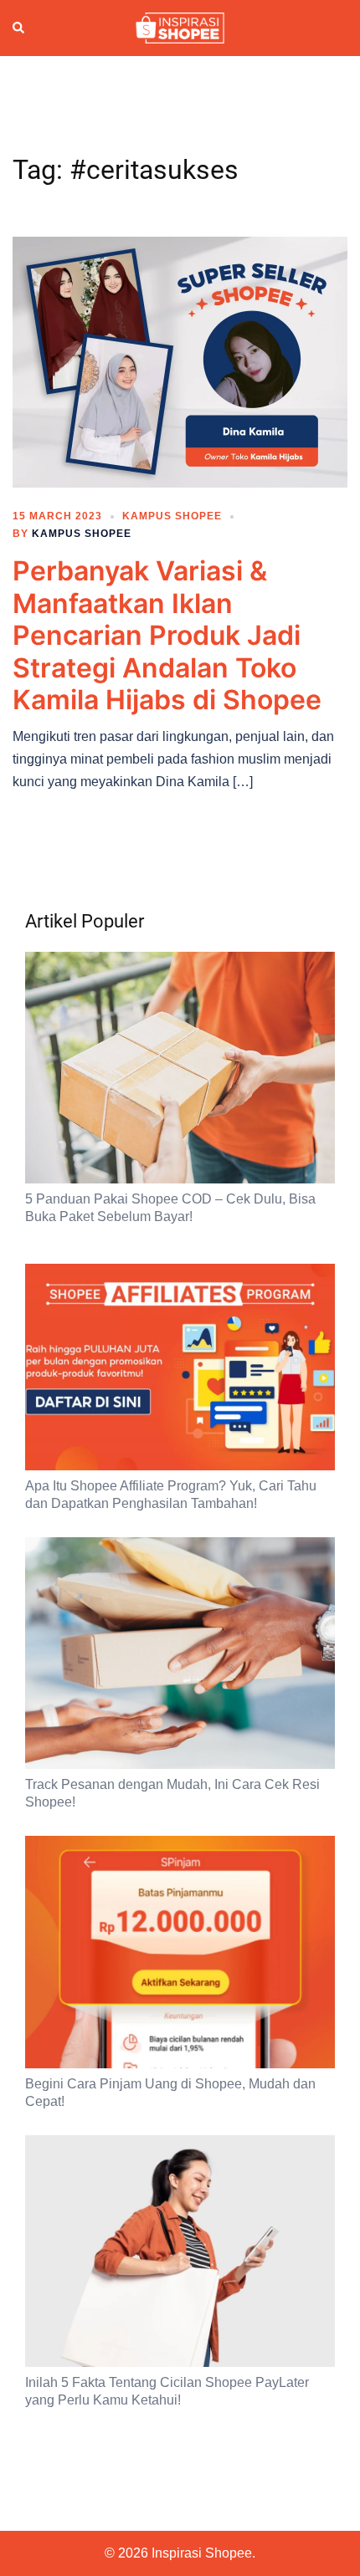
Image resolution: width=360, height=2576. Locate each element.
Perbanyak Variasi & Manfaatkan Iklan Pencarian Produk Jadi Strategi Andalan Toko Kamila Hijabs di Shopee (167, 635)
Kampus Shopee (172, 516)
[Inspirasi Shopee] (180, 27)
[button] (19, 28)
